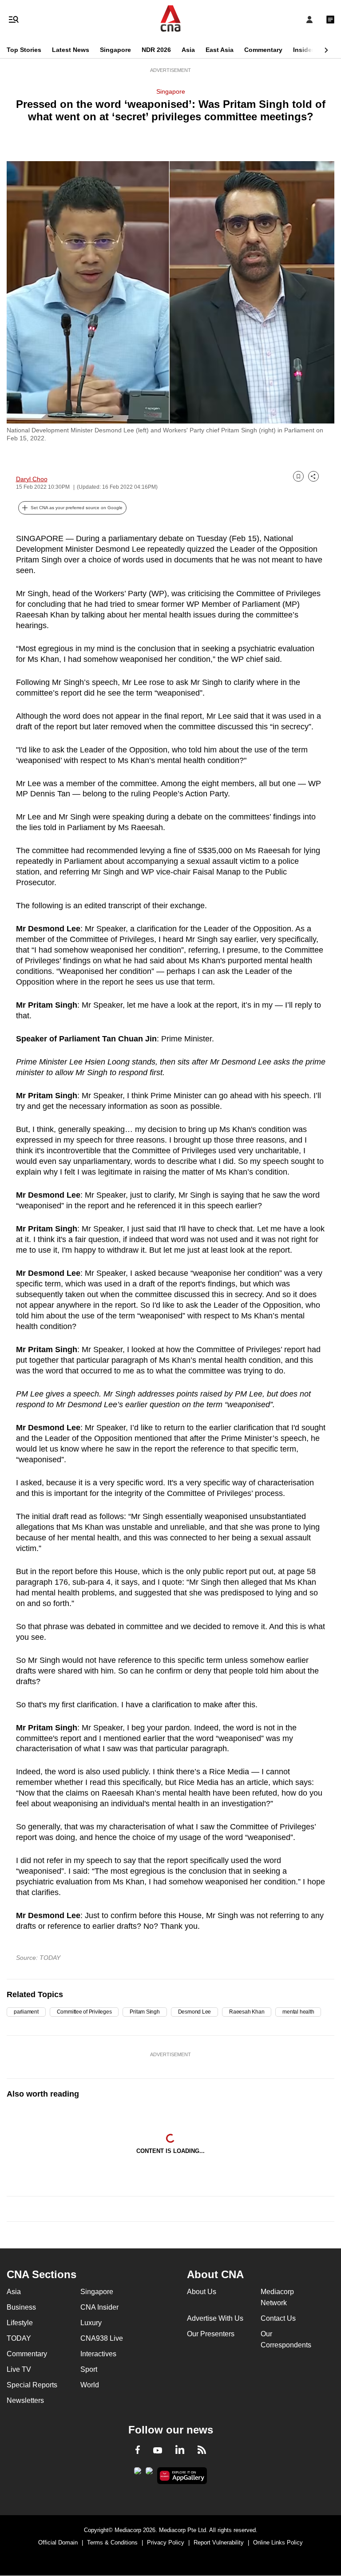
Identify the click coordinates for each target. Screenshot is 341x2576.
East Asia (220, 50)
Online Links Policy (278, 2542)
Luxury (91, 2323)
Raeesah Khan (247, 2012)
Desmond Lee (194, 2012)
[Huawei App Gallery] (182, 2476)
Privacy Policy (166, 2542)
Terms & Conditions (112, 2542)
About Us (202, 2292)
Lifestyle (20, 2323)
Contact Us (278, 2318)
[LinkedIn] (180, 2451)
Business (21, 2307)
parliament (26, 2012)
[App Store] (149, 2473)
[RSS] (202, 2451)
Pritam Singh (145, 2012)
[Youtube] (158, 2451)
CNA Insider (99, 2307)
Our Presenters (211, 2334)
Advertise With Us (215, 2318)
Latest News (71, 50)
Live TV (19, 2369)
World (90, 2385)
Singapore (115, 50)
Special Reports (32, 2385)
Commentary (263, 50)
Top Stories (24, 50)
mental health (298, 2012)
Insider (303, 50)
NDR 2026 (156, 50)
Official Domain (58, 2542)
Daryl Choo (32, 479)
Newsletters (25, 2400)
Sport (89, 2369)
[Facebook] (138, 2451)
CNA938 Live (102, 2338)
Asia (188, 50)
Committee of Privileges (84, 2012)
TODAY (19, 2338)
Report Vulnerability (219, 2542)
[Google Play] (138, 2473)
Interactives (98, 2354)
